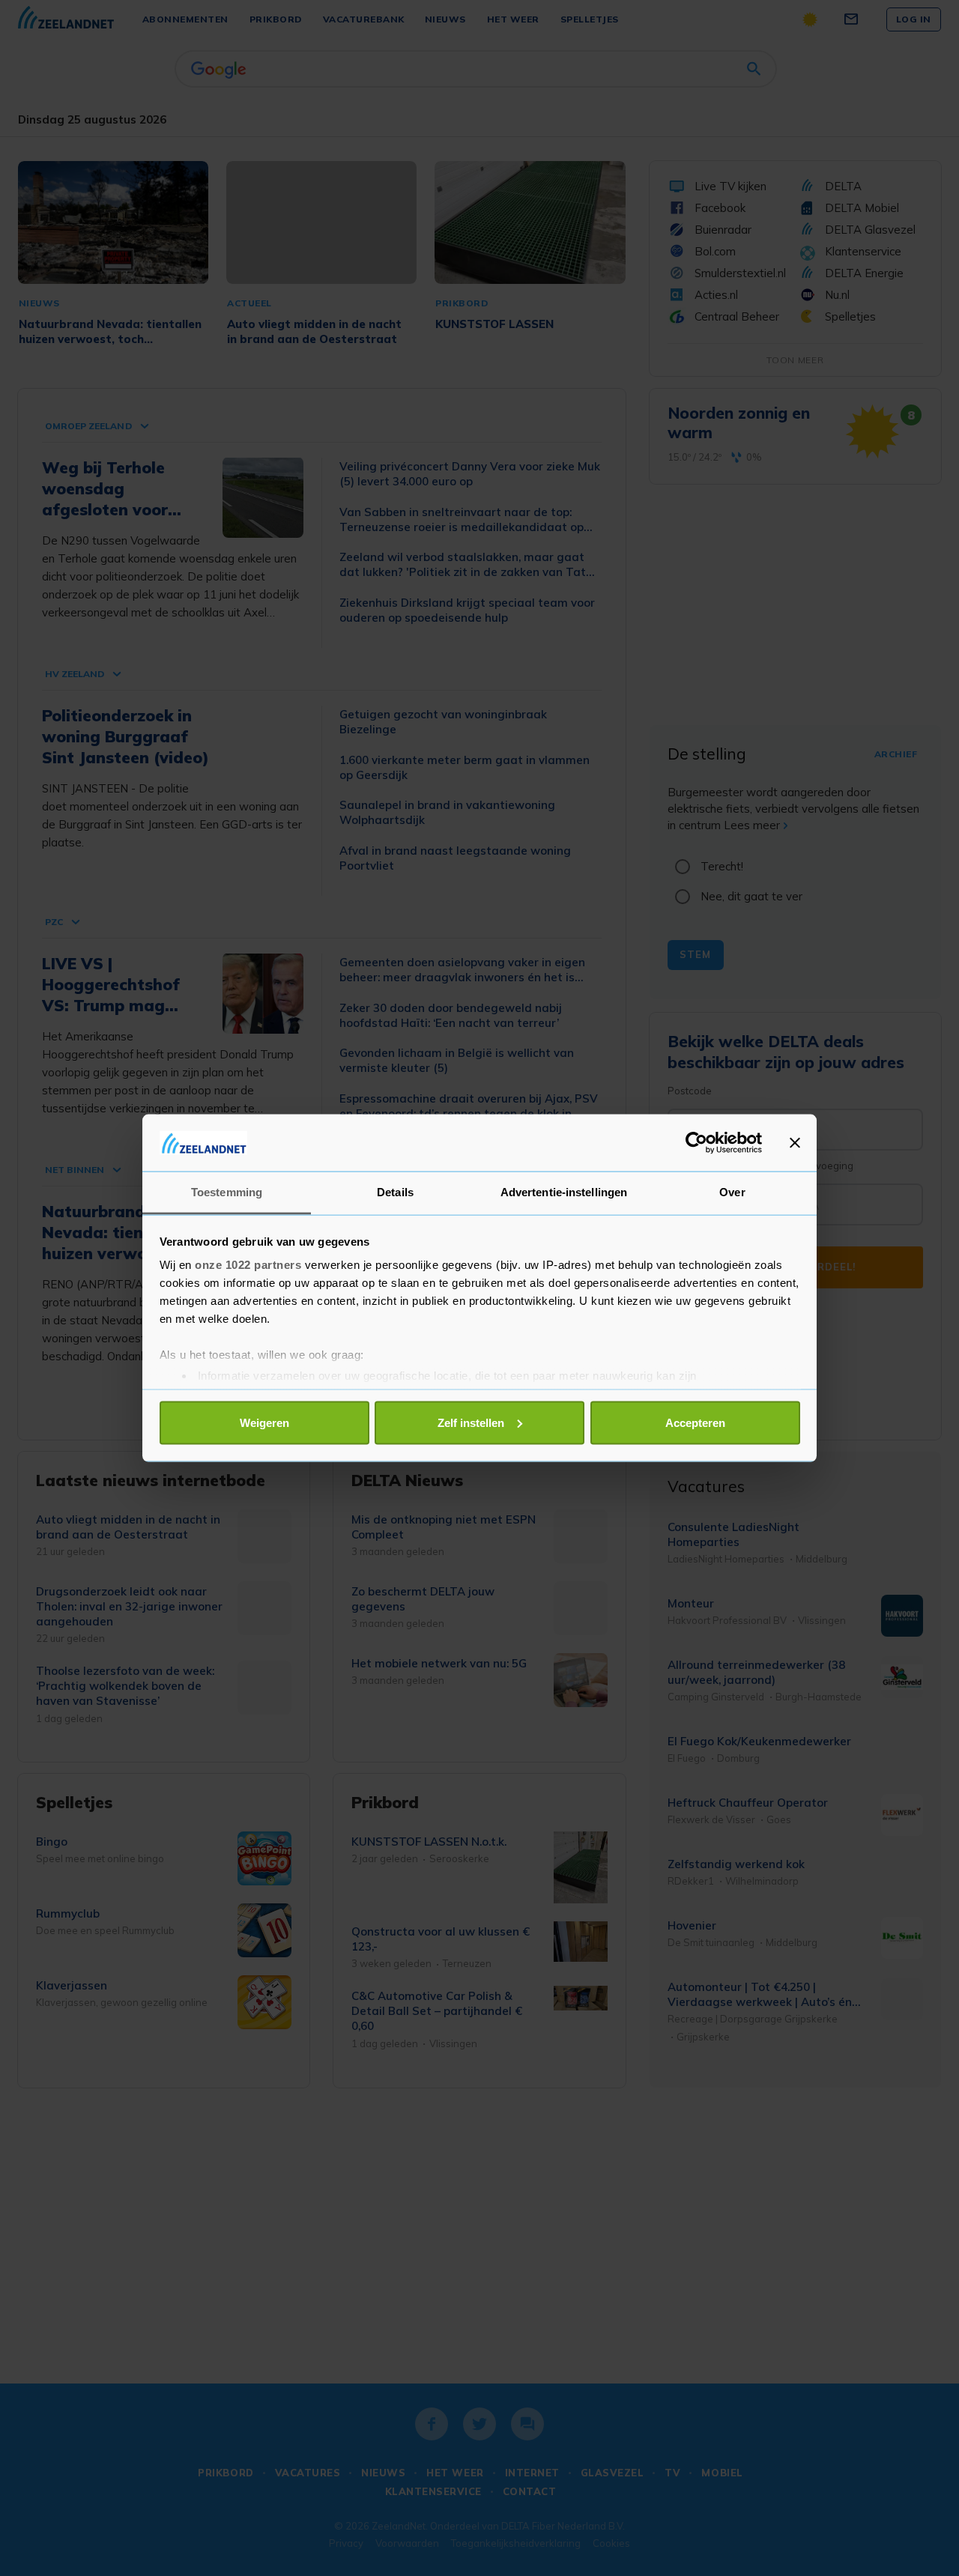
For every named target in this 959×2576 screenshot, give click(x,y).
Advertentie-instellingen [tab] (564, 1192)
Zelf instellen (471, 1422)
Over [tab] (732, 1192)
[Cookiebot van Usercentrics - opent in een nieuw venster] (696, 1142)
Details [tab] (395, 1192)
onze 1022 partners (248, 1265)
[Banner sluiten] (795, 1142)
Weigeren (264, 1422)
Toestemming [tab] (227, 1192)
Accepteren (695, 1422)
